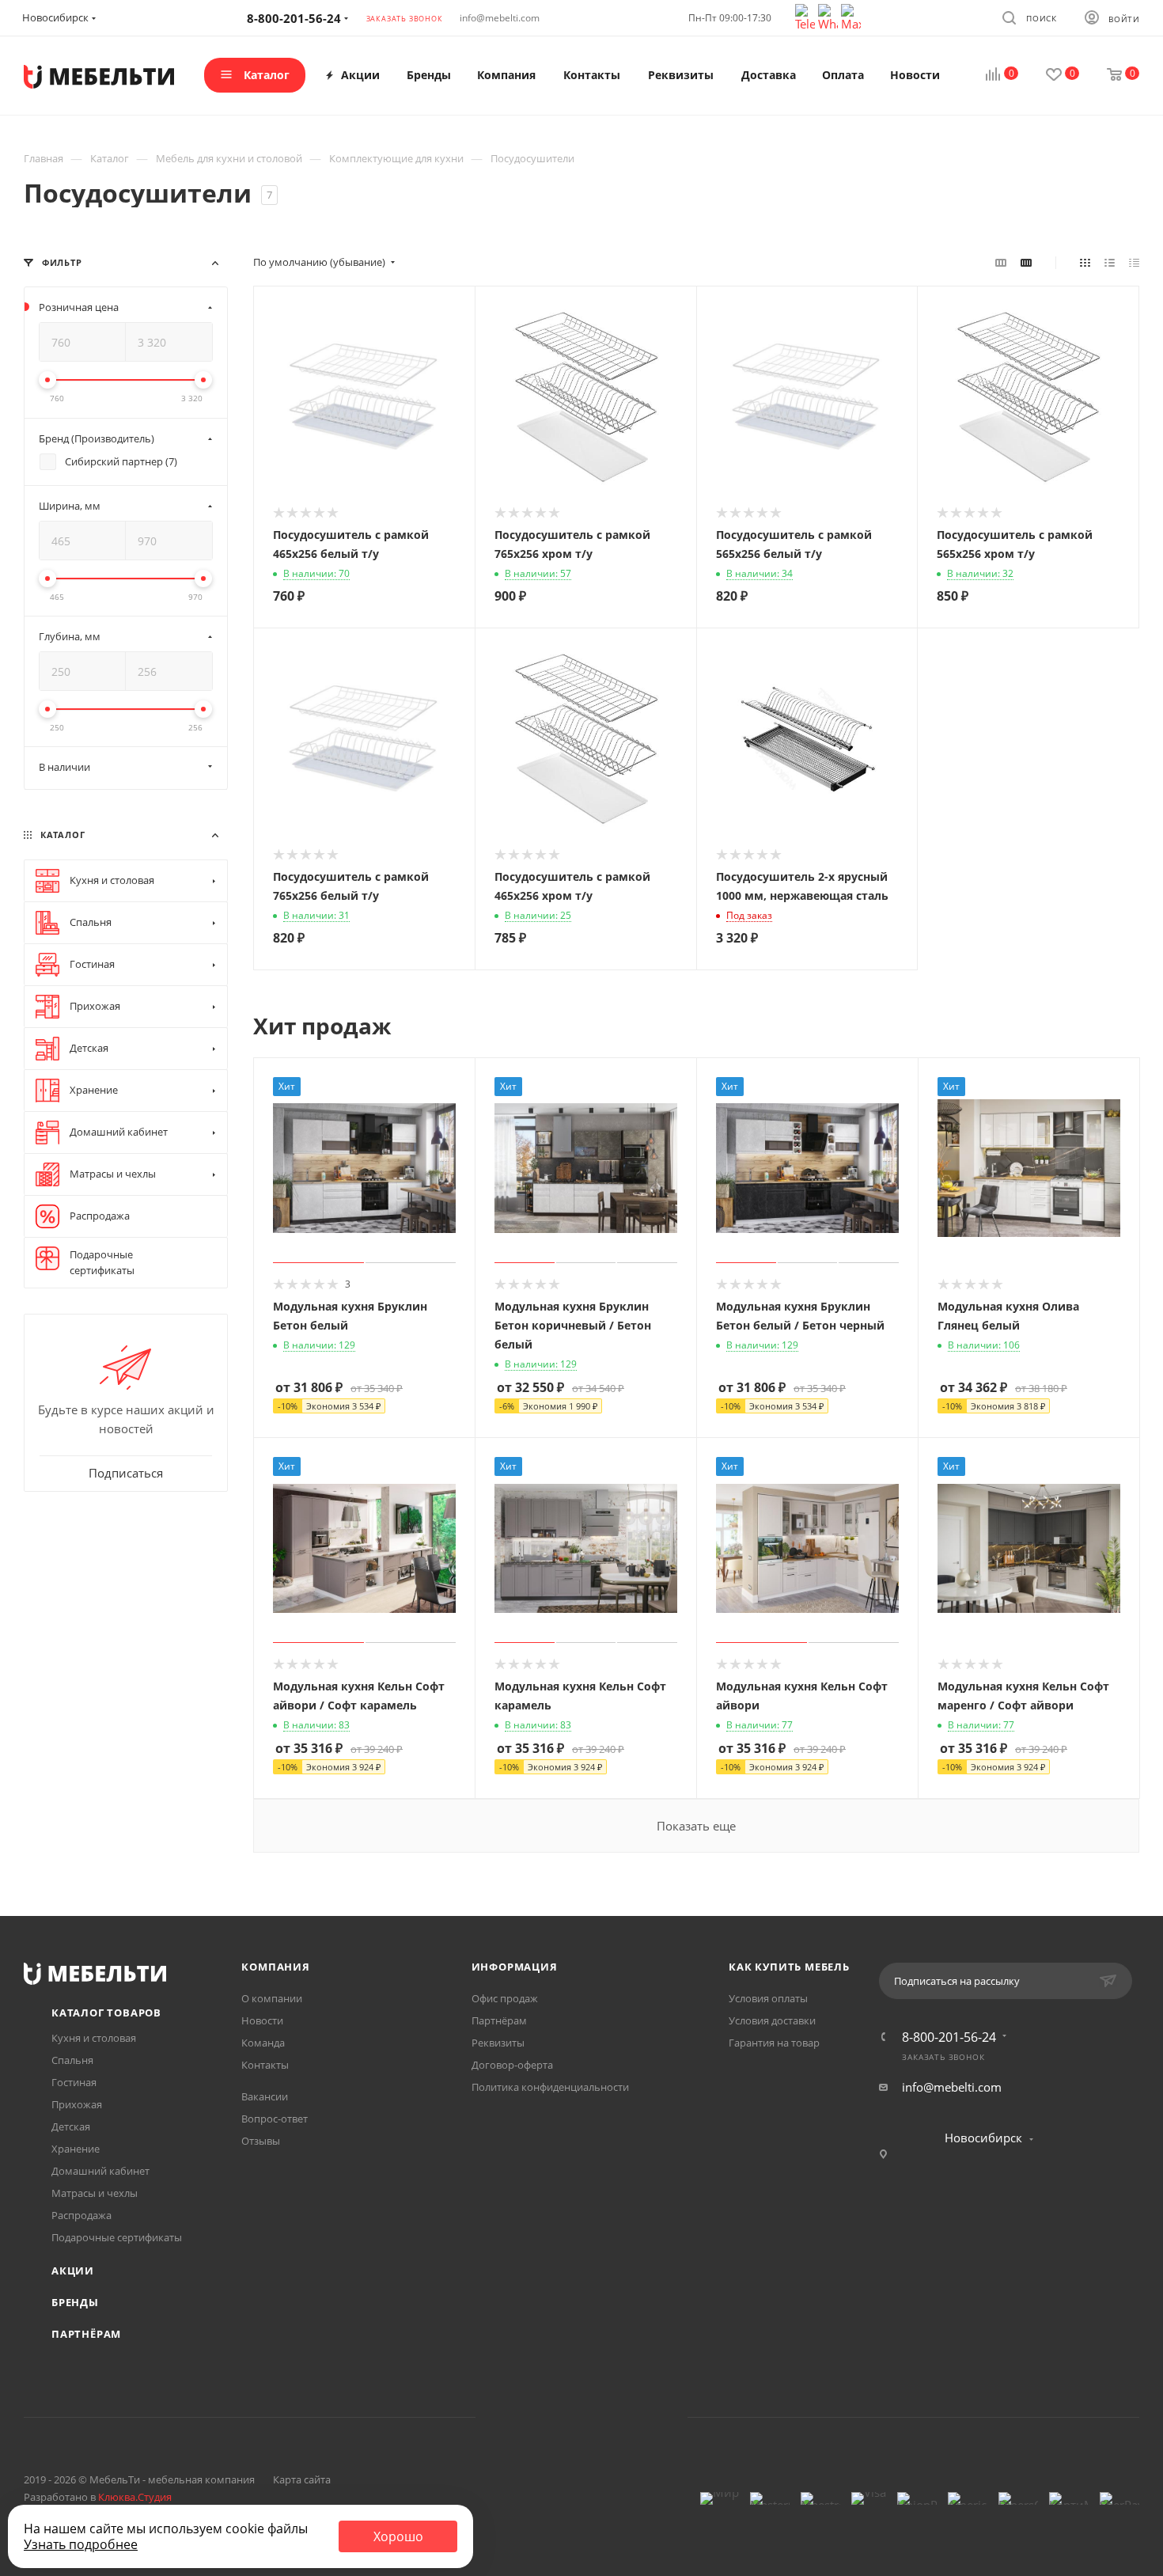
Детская (71, 2126)
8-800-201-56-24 (949, 2037)
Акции (73, 2271)
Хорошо (398, 2536)
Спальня (72, 2060)
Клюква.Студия (135, 2497)
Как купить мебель (789, 1967)
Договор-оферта (512, 2065)
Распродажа (81, 2215)
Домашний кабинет (100, 2171)
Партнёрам (86, 2334)
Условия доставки (772, 2020)
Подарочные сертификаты (117, 2237)
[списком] (1110, 262)
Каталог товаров (106, 2013)
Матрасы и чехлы (95, 2193)
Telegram (561, 2417)
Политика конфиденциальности (550, 2087)
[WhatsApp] (830, 16)
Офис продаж (505, 1998)
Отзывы (261, 2141)
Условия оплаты (768, 1998)
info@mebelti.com (500, 18)
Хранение (76, 2149)
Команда (263, 2043)
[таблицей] (1134, 262)
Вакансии (265, 2096)
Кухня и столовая (94, 2038)
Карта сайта (302, 2479)
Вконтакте (521, 2417)
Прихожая (77, 2104)
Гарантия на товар (774, 2043)
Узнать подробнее (81, 2544)
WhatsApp (602, 2417)
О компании (272, 1998)
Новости (262, 2020)
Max (642, 2417)
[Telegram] (807, 16)
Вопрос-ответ (275, 2119)
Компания (275, 1967)
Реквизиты (498, 2043)
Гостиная (74, 2082)
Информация (515, 1967)
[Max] (851, 16)
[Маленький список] (1001, 262)
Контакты (265, 2065)
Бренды (75, 2302)
